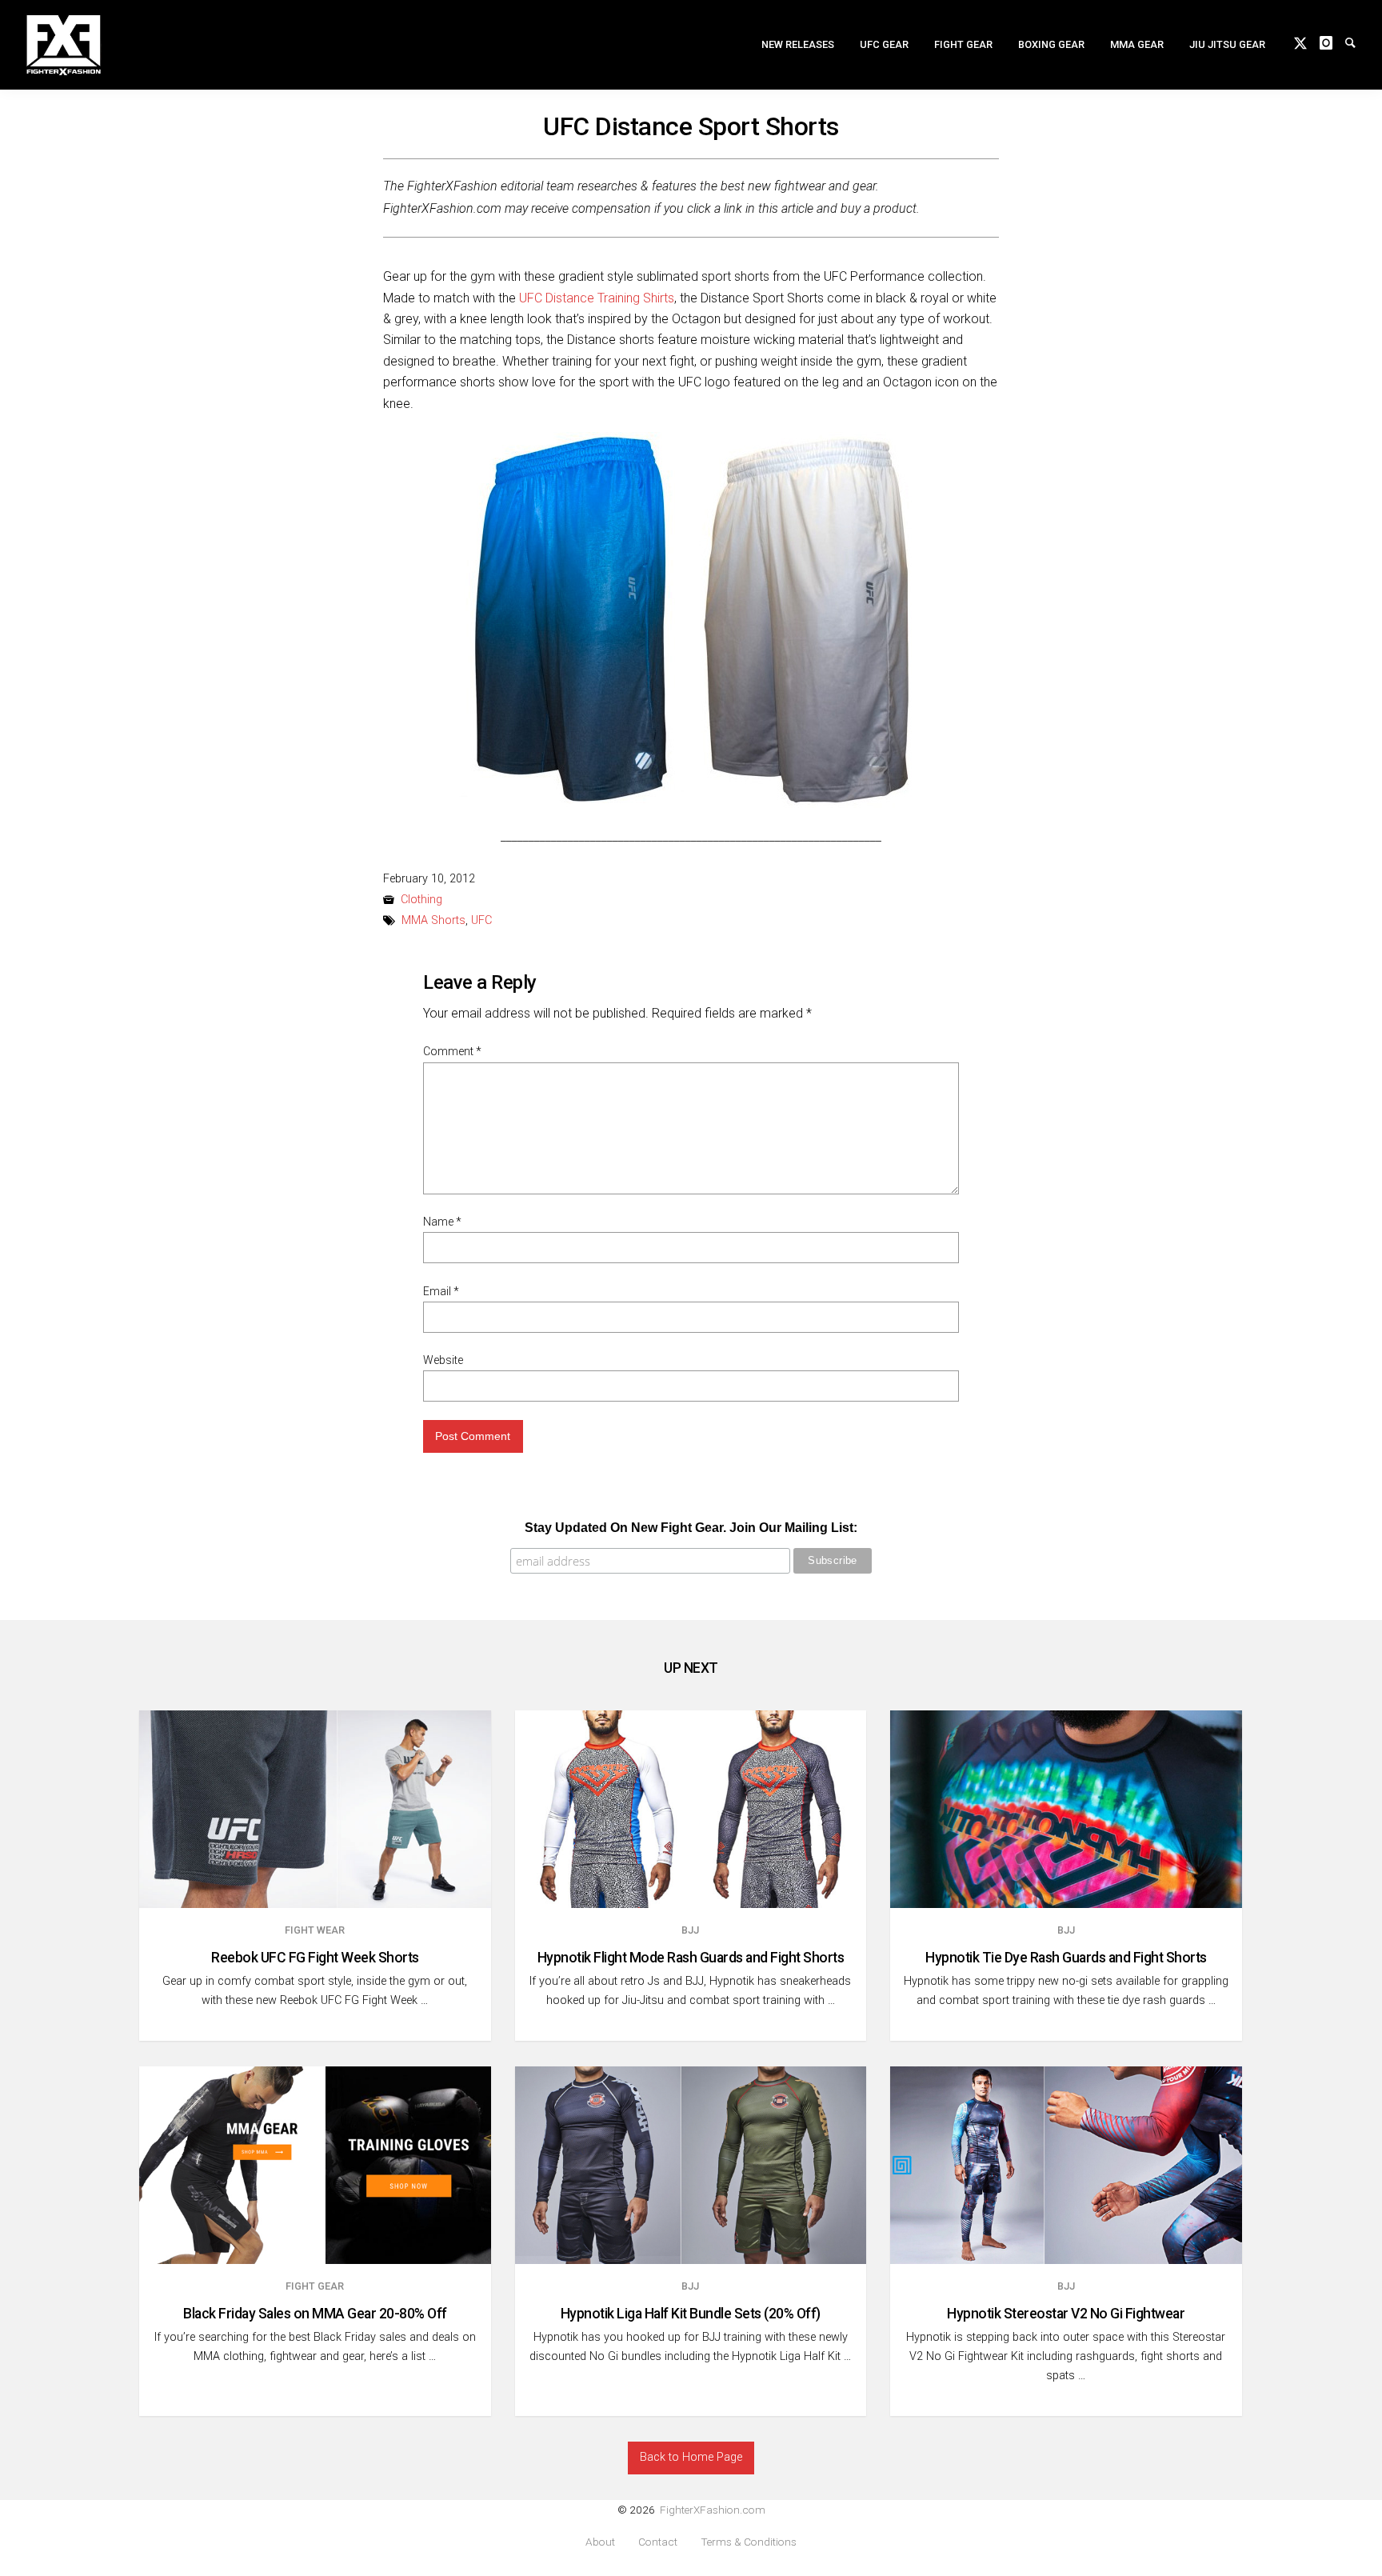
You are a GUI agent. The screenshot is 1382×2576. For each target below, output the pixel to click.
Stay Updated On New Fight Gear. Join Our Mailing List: (691, 1528)
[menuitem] (798, 44)
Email (441, 1291)
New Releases (798, 44)
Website (443, 1360)
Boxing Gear (1051, 44)
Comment (452, 1051)
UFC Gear (884, 44)
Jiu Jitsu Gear (1227, 44)
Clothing (421, 900)
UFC (481, 920)
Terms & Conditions (749, 2542)
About (600, 2542)
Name (442, 1222)
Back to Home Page (691, 2457)
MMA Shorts (433, 920)
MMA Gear (1137, 44)
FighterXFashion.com (713, 2510)
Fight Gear (963, 44)
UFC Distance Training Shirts (597, 298)
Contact (658, 2542)
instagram (1332, 42)
